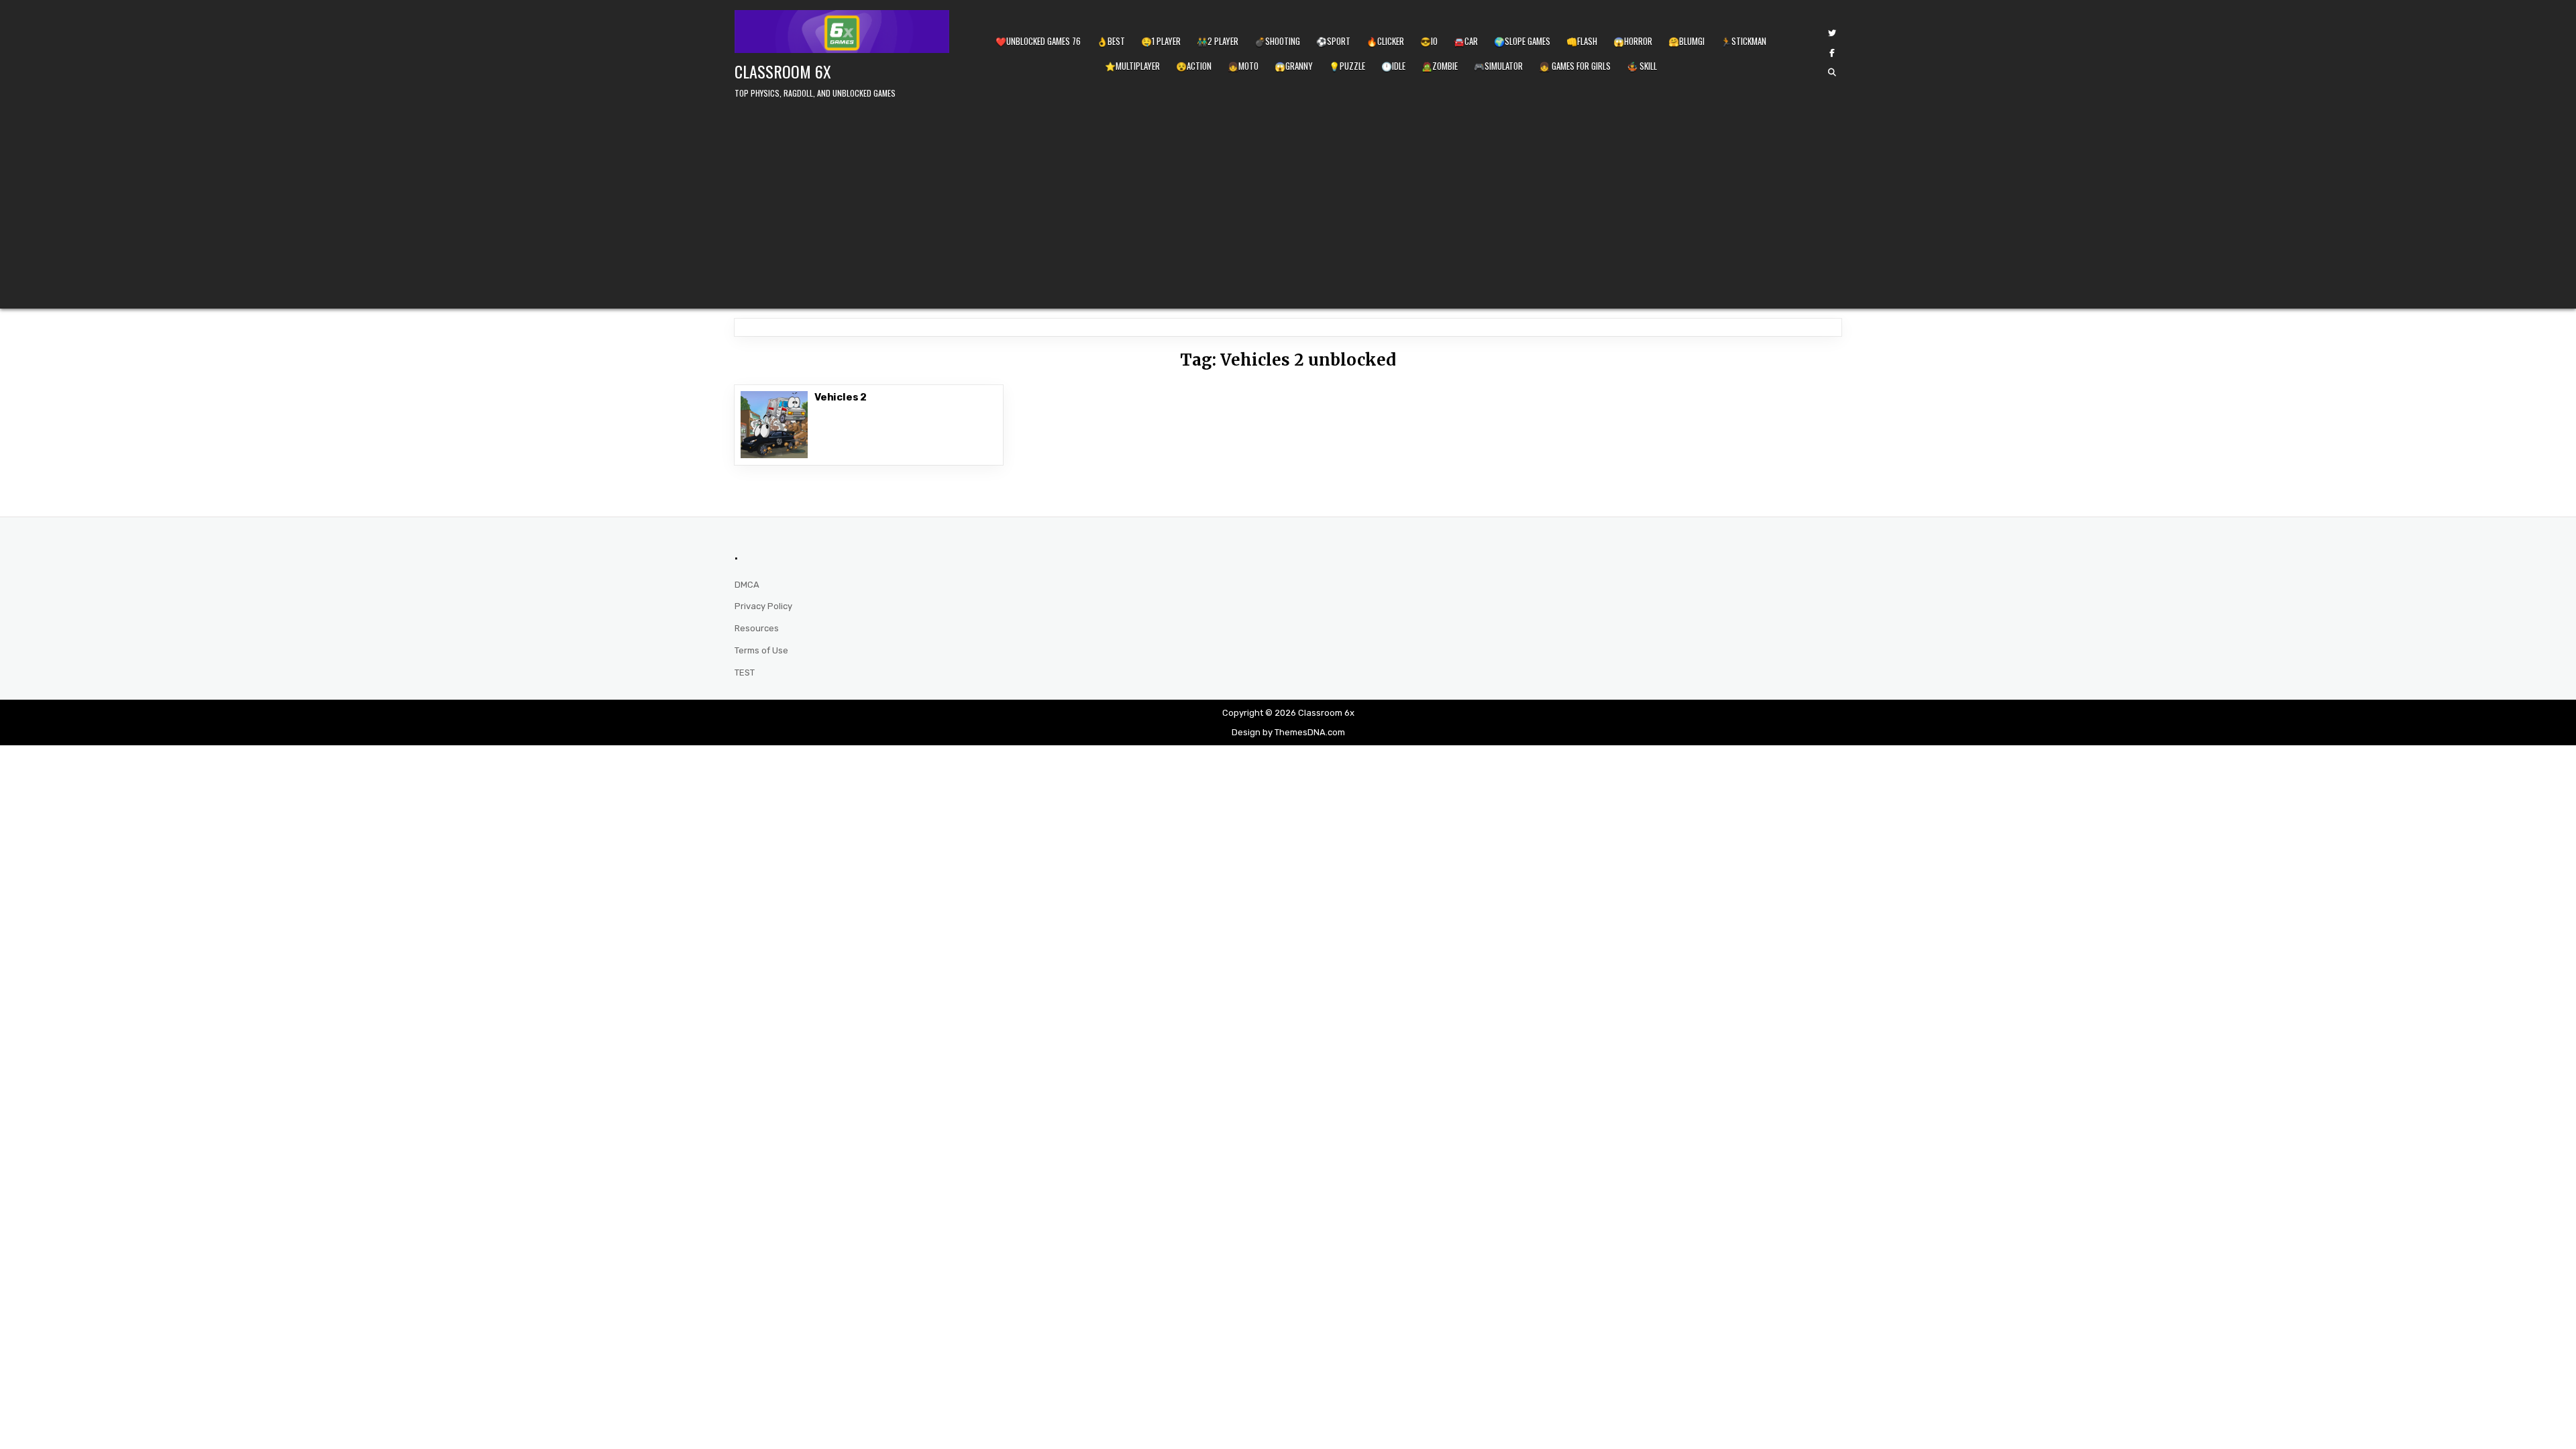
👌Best (1111, 41)
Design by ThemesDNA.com (1288, 732)
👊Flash (1582, 41)
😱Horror (1633, 41)
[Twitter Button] (1832, 34)
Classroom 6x (783, 71)
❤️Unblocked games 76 (1038, 41)
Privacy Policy (763, 606)
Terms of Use (761, 650)
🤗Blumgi (1686, 41)
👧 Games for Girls (1575, 66)
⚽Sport (1333, 41)
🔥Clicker (1385, 41)
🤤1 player (1161, 41)
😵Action (1194, 66)
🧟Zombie (1440, 66)
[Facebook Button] (1832, 53)
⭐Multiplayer (1132, 66)
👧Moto (1243, 66)
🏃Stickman (1743, 41)
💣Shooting (1277, 41)
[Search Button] (1832, 72)
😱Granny (1294, 66)
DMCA (747, 585)
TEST (745, 673)
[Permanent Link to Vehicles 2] (774, 425)
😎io (1429, 41)
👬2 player (1218, 41)
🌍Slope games (1522, 41)
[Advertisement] (1288, 201)
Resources (757, 628)
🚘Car (1466, 41)
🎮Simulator (1498, 66)
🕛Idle (1393, 66)
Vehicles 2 (841, 397)
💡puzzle (1347, 66)
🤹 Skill (1642, 66)
